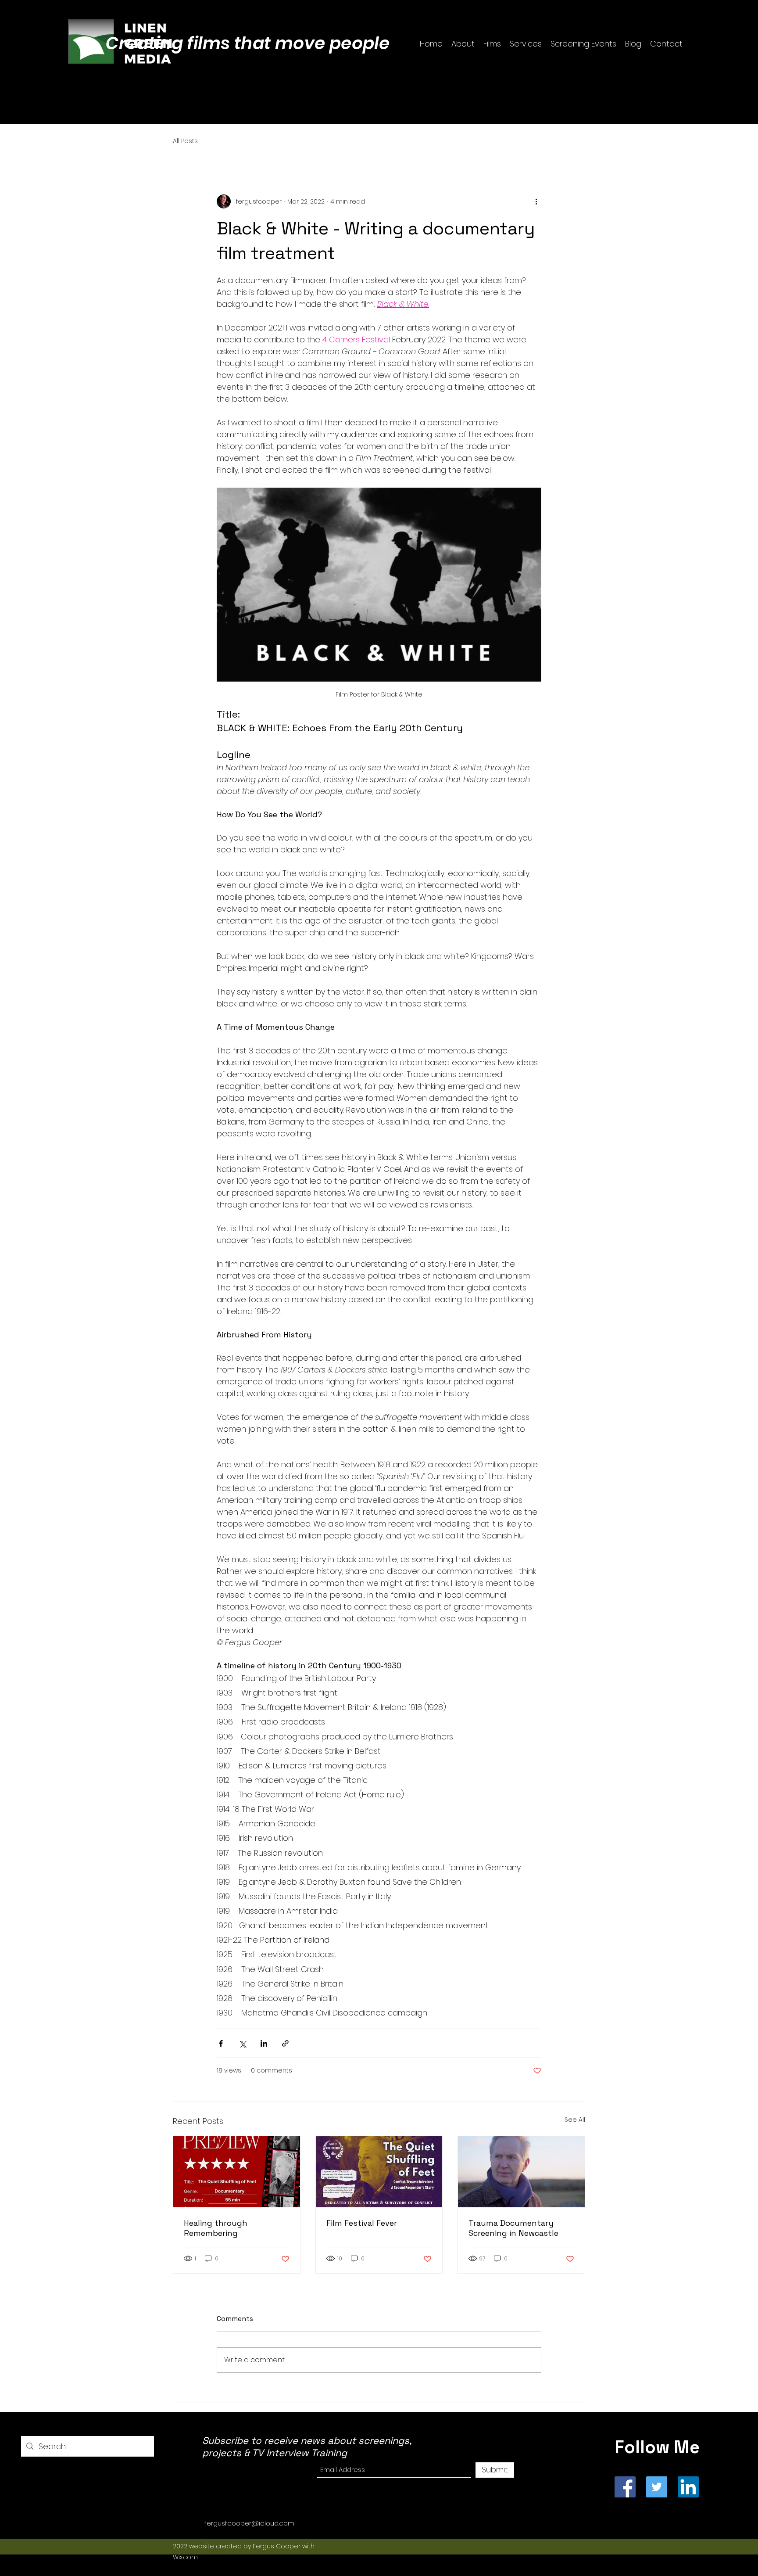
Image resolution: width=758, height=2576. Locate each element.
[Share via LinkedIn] (264, 2043)
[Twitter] (657, 2487)
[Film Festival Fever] (379, 2172)
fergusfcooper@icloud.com (249, 2523)
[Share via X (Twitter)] (242, 2043)
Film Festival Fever (362, 2223)
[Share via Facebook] (221, 2043)
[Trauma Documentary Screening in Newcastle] (521, 2172)
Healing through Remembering (216, 2228)
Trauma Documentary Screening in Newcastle (513, 2228)
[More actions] (536, 201)
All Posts (185, 141)
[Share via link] (285, 2043)
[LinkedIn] (688, 2487)
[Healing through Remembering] (237, 2172)
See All (575, 2120)
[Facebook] (625, 2487)
